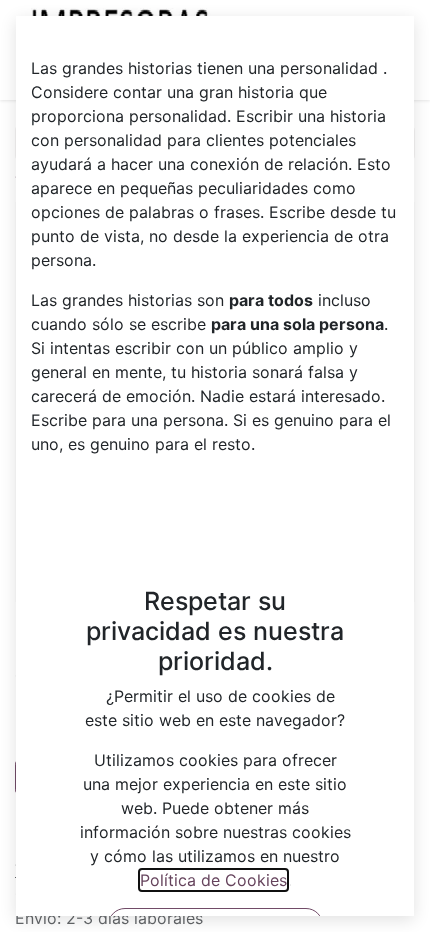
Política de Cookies (213, 880)
